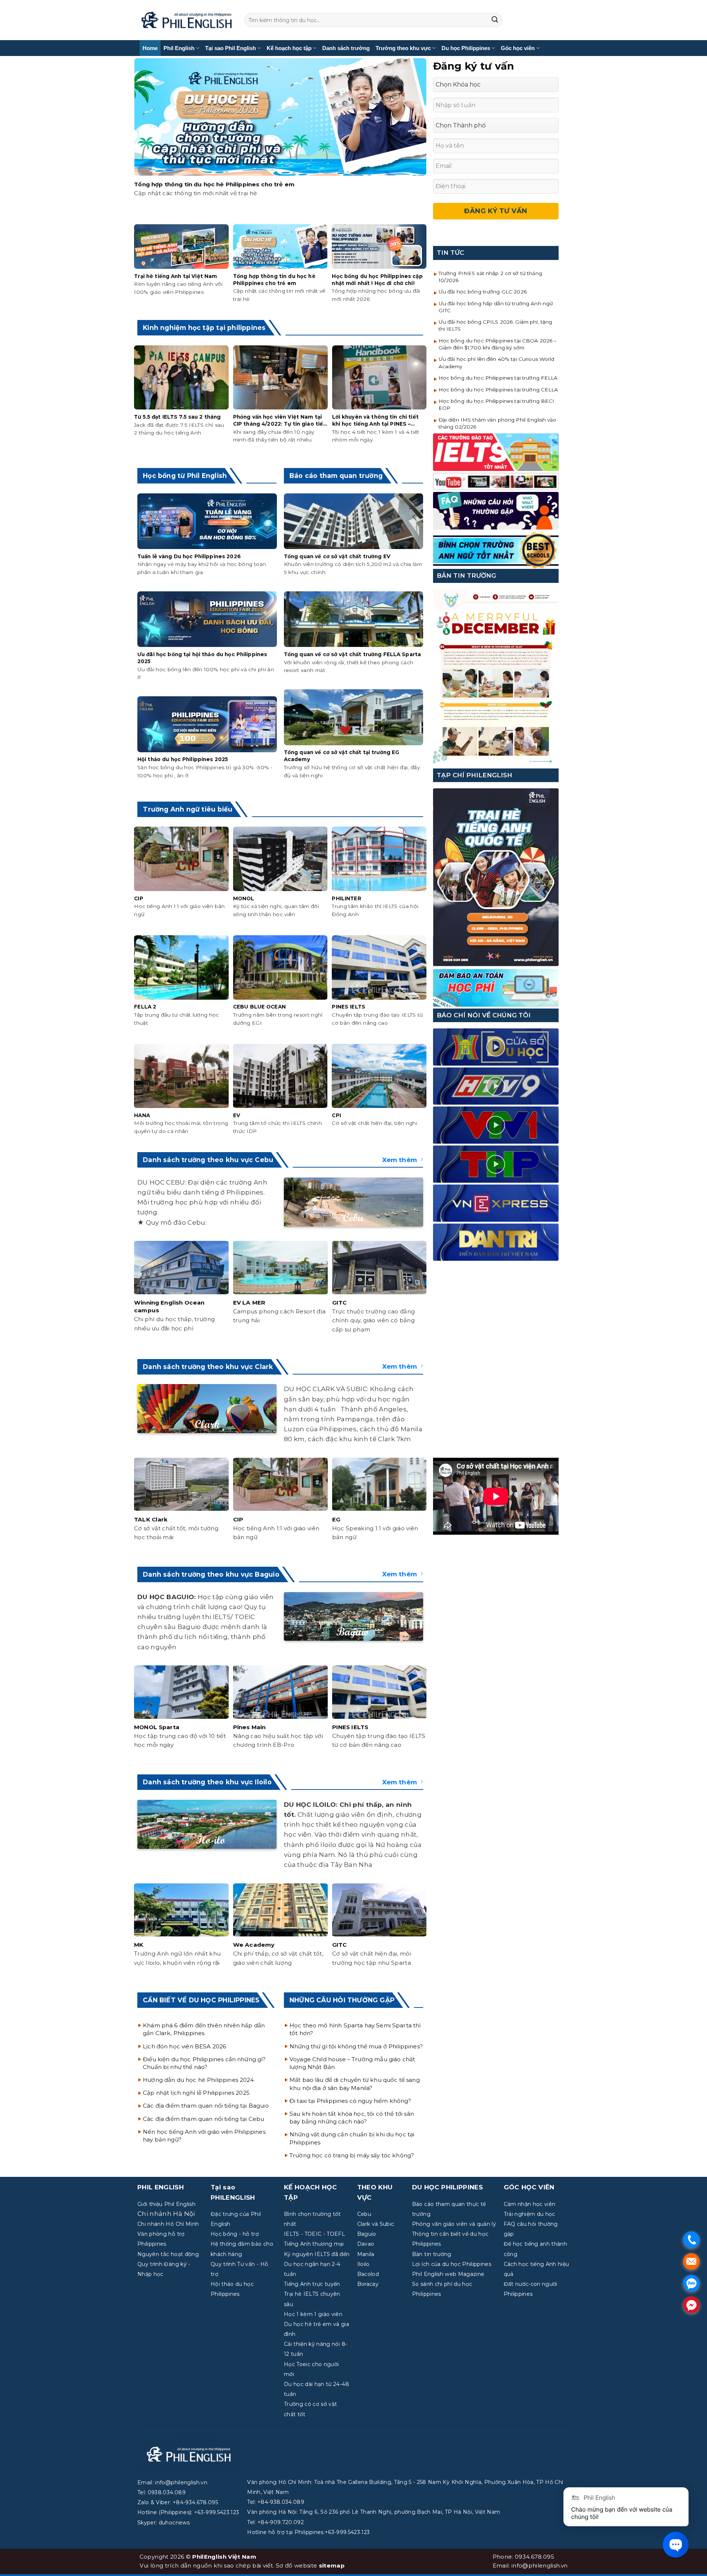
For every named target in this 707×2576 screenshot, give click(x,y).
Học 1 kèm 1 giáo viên (313, 2314)
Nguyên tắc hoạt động (168, 2254)
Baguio (367, 2234)
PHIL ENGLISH (161, 2187)
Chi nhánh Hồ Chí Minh (168, 2224)
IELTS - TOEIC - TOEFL (314, 2234)
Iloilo (363, 2264)
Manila (366, 2254)
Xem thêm (400, 1160)
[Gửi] (495, 20)
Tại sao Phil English (231, 48)
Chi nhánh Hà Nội (166, 2214)
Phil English (179, 48)
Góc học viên (518, 48)
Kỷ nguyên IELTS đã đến (317, 2254)
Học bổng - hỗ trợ (235, 2234)
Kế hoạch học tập (289, 48)
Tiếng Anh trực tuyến (312, 2284)
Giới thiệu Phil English (166, 2204)
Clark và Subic (376, 2224)
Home (150, 48)
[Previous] (136, 140)
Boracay (368, 2284)
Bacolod (368, 2274)
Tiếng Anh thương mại (314, 2244)
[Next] (425, 140)
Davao (366, 2244)
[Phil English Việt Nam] (187, 20)
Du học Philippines (466, 48)
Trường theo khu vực (403, 48)
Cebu (364, 2214)
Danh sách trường (346, 48)
